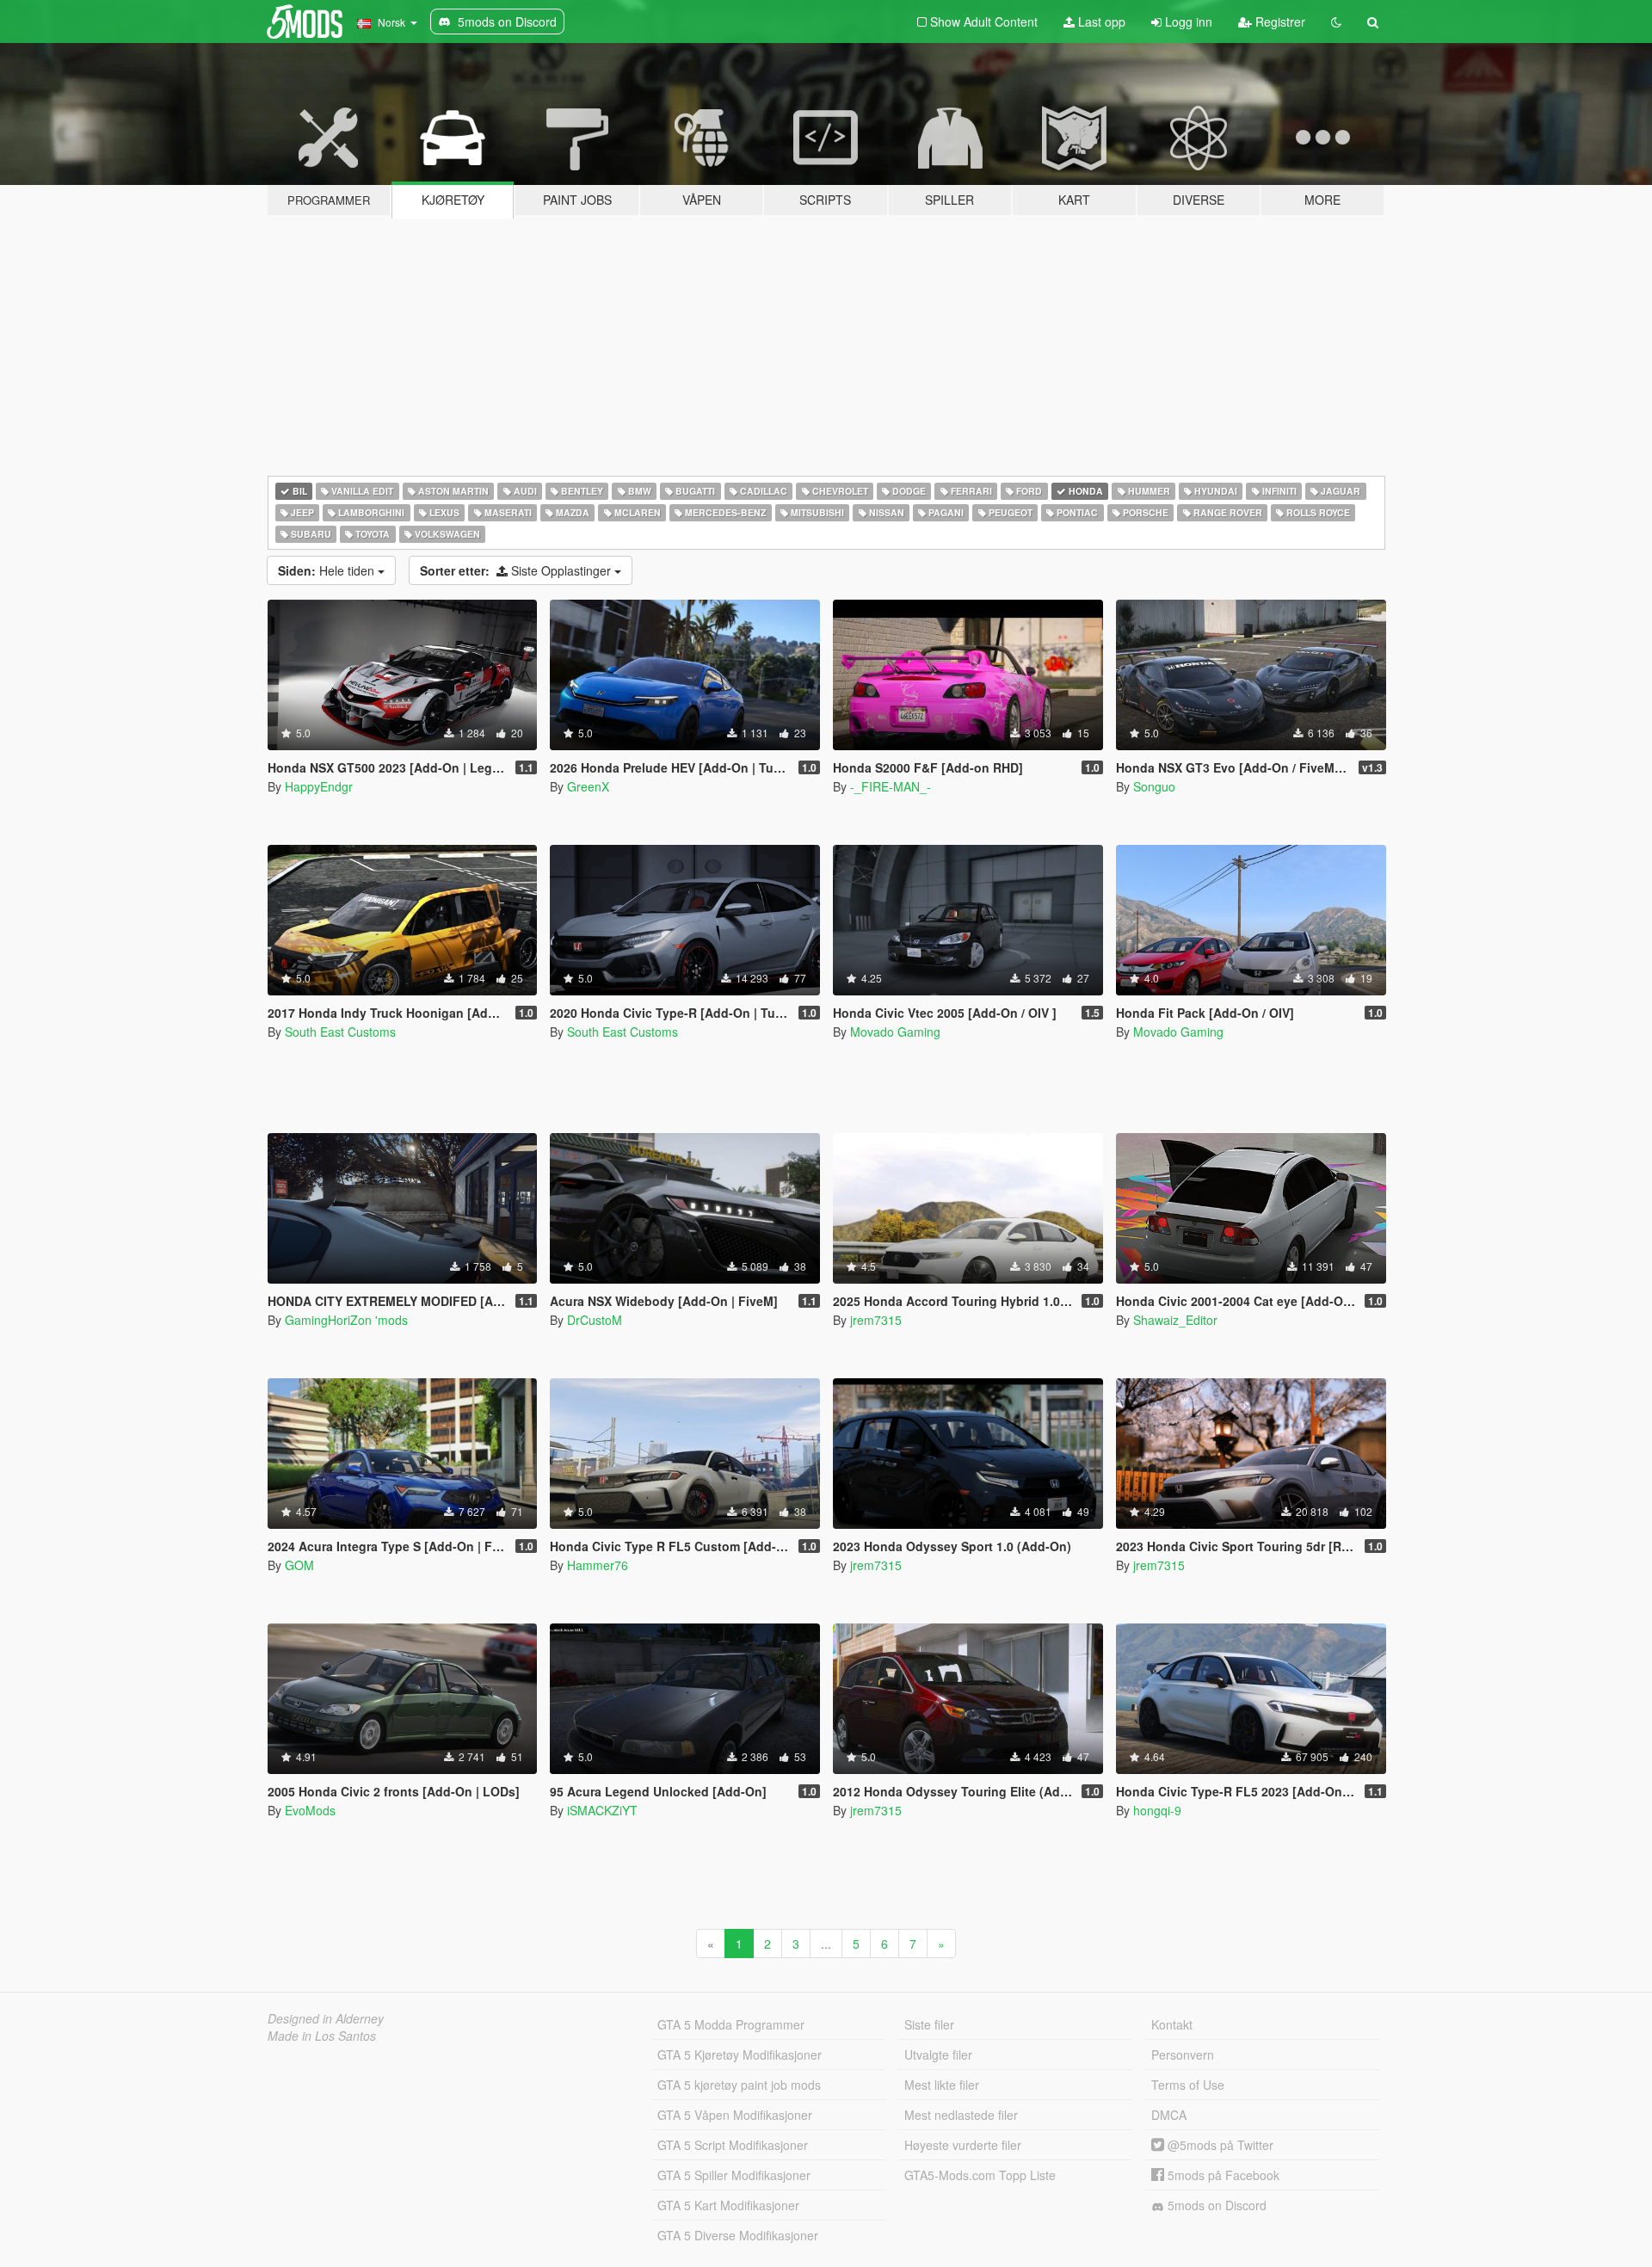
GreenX (588, 786)
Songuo (1154, 786)
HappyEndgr (319, 786)
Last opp (1100, 22)
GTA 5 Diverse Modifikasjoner (738, 2235)
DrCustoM (595, 1320)
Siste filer (929, 2024)
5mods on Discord (1215, 2205)
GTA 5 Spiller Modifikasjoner (734, 2175)
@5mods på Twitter (1219, 2145)
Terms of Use (1188, 2085)
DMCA (1169, 2115)
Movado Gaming (895, 1032)
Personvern (1183, 2054)
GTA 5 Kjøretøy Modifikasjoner (740, 2054)
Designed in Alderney (326, 2018)
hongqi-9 (1157, 1810)
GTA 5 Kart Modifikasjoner (728, 2205)
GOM (299, 1565)
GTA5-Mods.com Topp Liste (980, 2175)
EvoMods (310, 1810)
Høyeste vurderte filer (963, 2145)
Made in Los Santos (322, 2036)
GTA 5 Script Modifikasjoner (733, 2145)
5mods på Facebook (1222, 2175)
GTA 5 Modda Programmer (731, 2024)
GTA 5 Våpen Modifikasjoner (735, 2115)
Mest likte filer (942, 2085)
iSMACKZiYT (602, 1810)
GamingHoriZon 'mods (346, 1320)
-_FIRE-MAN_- (891, 786)
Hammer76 (598, 1565)
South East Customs (340, 1032)
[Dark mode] (1336, 22)
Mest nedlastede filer (961, 2115)
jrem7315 (876, 1320)
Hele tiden (328, 570)
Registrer (1279, 22)
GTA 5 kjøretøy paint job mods (739, 2085)
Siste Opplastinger (517, 570)
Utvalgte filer (938, 2054)
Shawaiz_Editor (1175, 1320)
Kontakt (1172, 2024)
